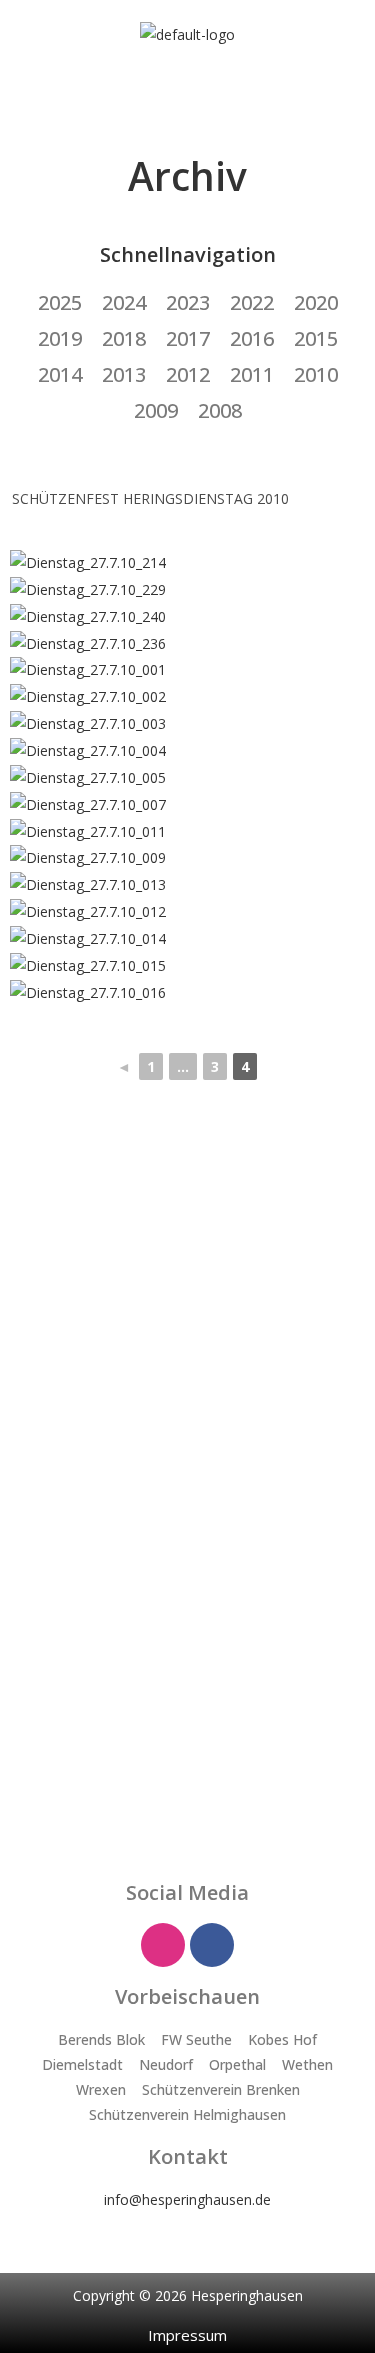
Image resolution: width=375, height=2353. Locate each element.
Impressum (187, 2335)
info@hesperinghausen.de (187, 2199)
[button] (187, 86)
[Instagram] (163, 1945)
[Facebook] (212, 1945)
